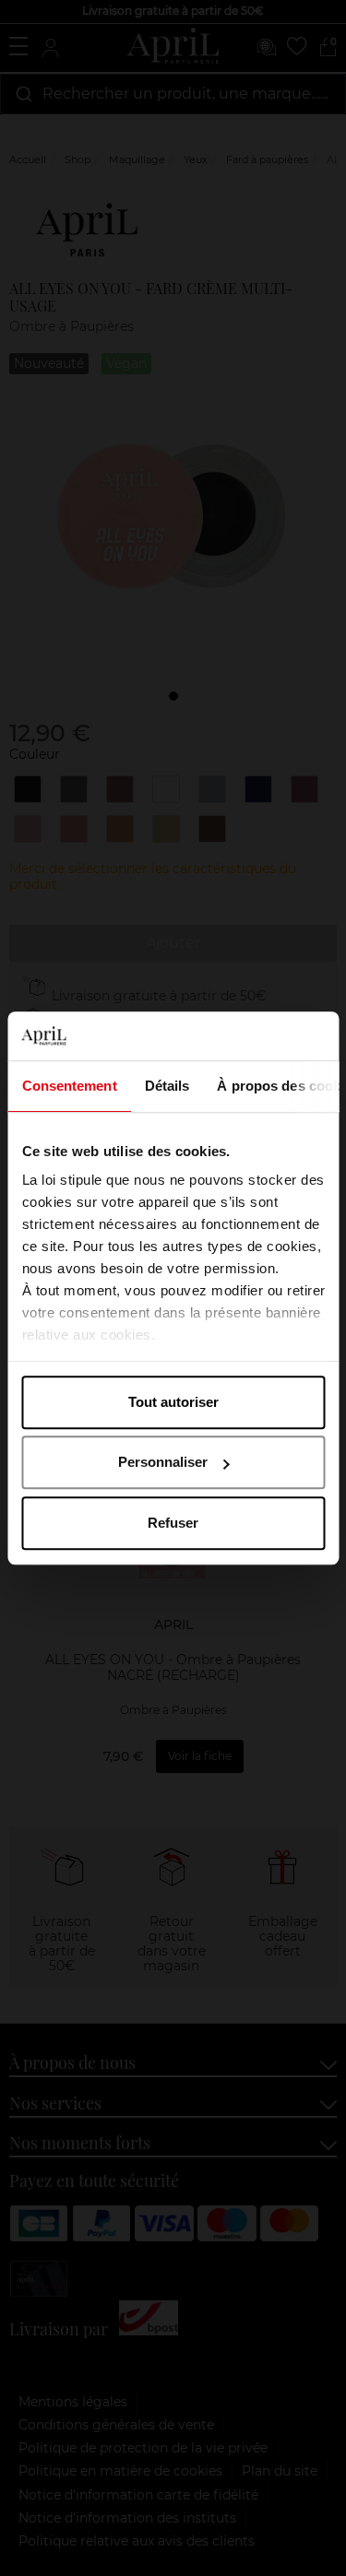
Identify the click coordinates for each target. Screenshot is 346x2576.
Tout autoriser (173, 1402)
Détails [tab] (167, 1086)
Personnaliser (163, 1462)
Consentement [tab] (69, 1086)
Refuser (173, 1523)
